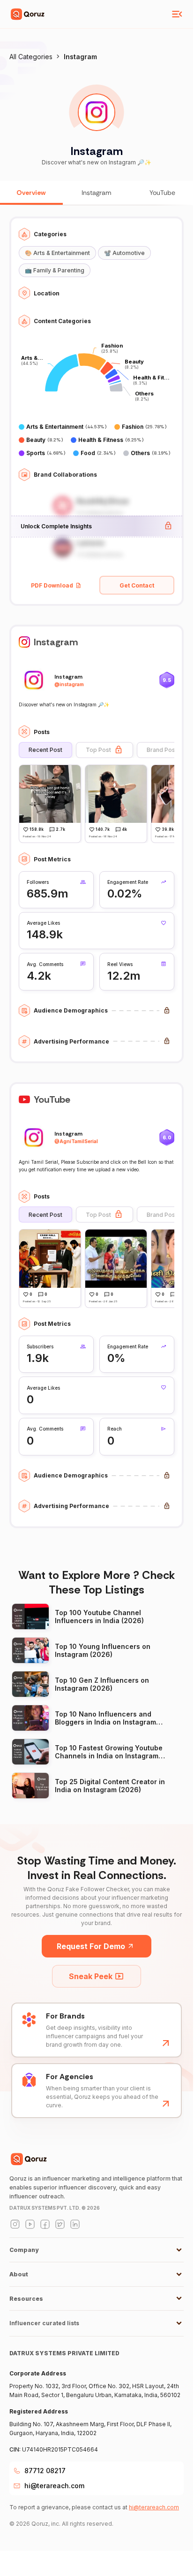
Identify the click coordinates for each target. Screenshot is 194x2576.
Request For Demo (91, 1946)
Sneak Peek (91, 1976)
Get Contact (137, 585)
